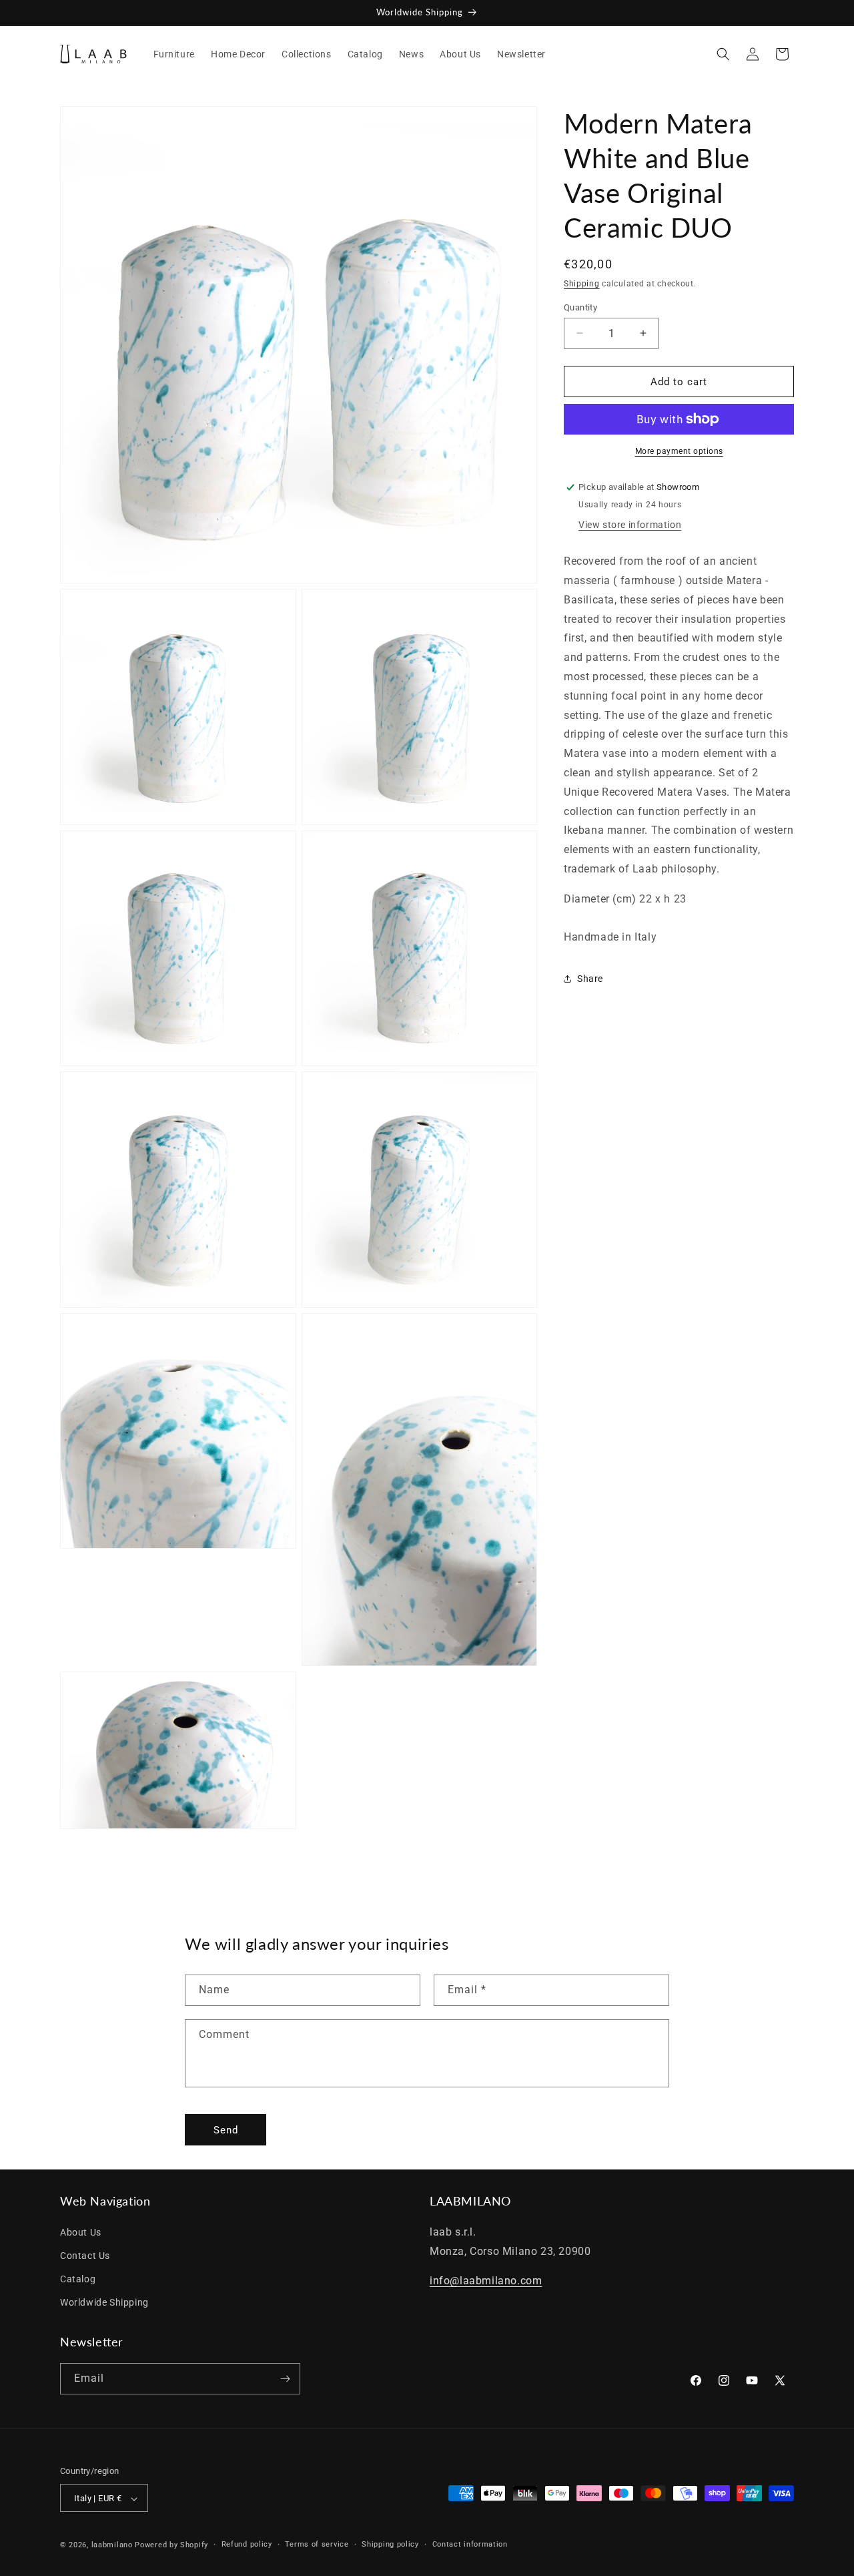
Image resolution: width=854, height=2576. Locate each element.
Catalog (78, 2278)
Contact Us (85, 2255)
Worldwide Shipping (104, 2302)
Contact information (470, 2545)
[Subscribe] (285, 2379)
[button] (723, 54)
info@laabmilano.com (486, 2281)
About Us (81, 2232)
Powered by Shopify (171, 2546)
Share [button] (590, 978)
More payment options (679, 451)
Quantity (580, 307)
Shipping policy (390, 2545)
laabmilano (112, 2546)
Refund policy (247, 2545)
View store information (630, 525)
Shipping (582, 284)
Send (226, 2129)
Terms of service (317, 2545)
